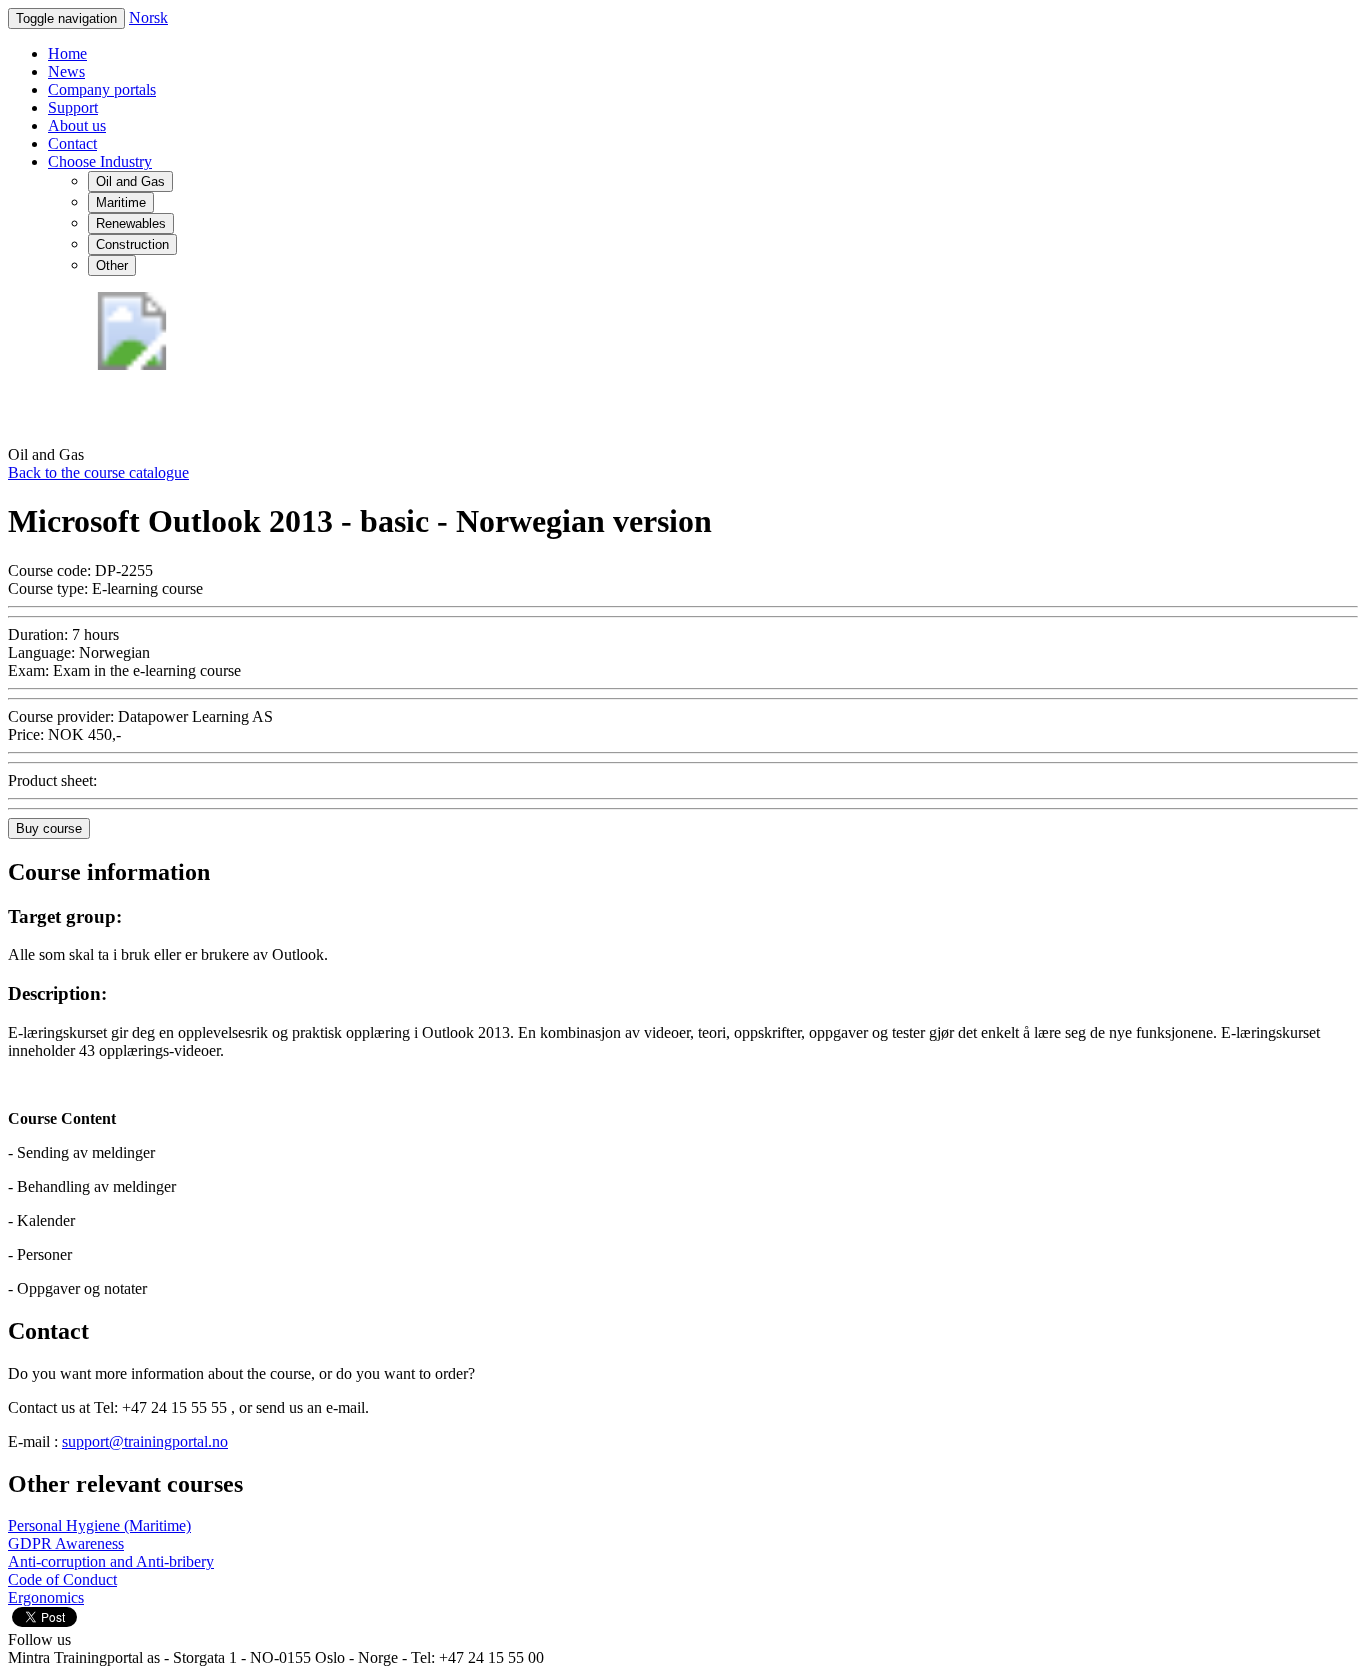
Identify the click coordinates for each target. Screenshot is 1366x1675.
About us (77, 125)
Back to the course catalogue (98, 472)
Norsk (148, 17)
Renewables (131, 223)
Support (73, 107)
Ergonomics (46, 1597)
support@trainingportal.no (145, 1441)
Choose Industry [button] (100, 161)
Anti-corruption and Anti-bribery (111, 1561)
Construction (132, 244)
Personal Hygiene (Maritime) (99, 1525)
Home (67, 53)
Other (112, 265)
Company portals (102, 89)
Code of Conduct (62, 1579)
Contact (72, 143)
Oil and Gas (130, 181)
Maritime (121, 202)
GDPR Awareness (66, 1543)
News (66, 71)
